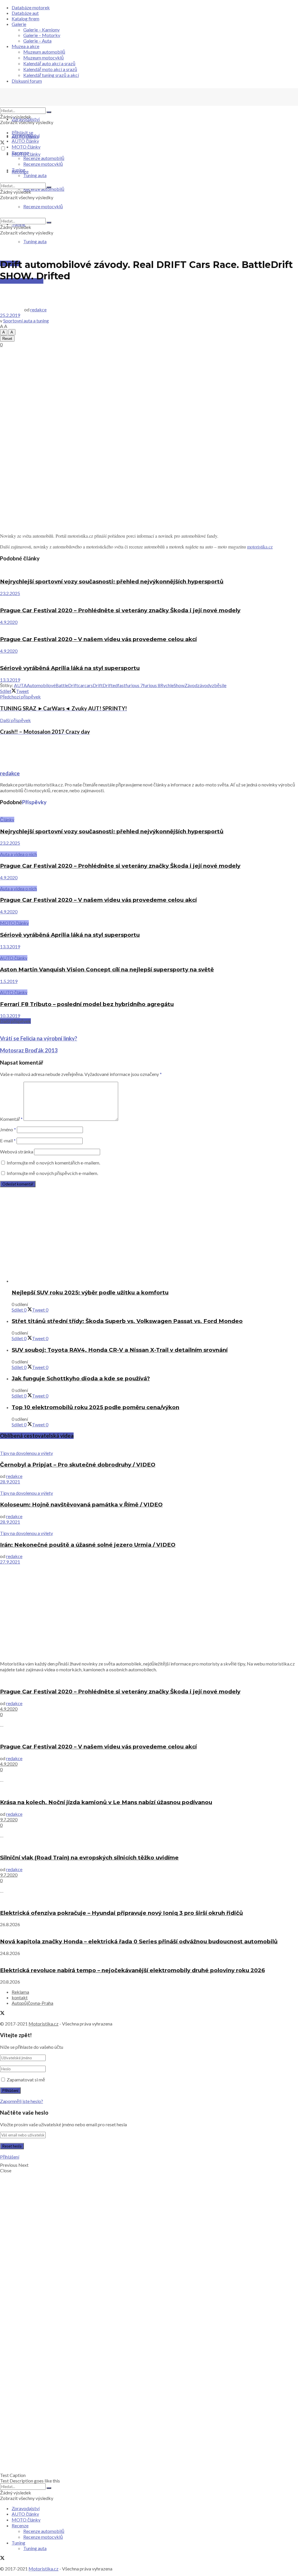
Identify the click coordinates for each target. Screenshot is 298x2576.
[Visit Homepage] (44, 105)
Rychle (167, 685)
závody (205, 685)
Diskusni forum (27, 81)
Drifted (110, 685)
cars (89, 685)
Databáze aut (25, 13)
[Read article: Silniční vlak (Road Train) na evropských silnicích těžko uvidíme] (149, 1846)
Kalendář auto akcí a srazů (49, 63)
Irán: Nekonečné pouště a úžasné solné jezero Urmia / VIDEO (88, 1545)
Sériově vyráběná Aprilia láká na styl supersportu (70, 668)
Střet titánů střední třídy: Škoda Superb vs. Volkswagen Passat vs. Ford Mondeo (127, 1321)
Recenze (20, 152)
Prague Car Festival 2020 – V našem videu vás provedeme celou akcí (98, 639)
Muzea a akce (25, 46)
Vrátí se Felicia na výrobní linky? (39, 1038)
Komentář (11, 1119)
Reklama (20, 1992)
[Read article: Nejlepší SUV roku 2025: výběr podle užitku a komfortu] (155, 1281)
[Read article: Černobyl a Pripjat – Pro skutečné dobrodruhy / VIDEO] (149, 1447)
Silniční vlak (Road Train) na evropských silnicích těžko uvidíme (89, 1858)
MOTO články (26, 147)
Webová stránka (17, 1152)
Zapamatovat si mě (26, 2080)
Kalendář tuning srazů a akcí (51, 75)
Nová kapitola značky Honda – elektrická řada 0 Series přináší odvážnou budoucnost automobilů (139, 1941)
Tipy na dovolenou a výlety (26, 1453)
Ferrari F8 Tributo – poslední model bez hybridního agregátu (87, 1004)
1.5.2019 (9, 981)
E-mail (8, 1140)
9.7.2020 (9, 1819)
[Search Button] (49, 112)
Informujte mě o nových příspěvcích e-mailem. (52, 1173)
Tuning (18, 170)
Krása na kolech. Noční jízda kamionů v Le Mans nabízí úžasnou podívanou (106, 1802)
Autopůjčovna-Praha (32, 2003)
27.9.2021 (10, 1562)
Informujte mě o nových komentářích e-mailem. (53, 1163)
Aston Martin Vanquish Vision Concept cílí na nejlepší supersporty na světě (107, 969)
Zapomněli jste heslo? (22, 2101)
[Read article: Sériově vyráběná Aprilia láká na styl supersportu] (149, 657)
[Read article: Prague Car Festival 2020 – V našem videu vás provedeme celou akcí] (149, 628)
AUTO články (25, 141)
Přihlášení (10, 2157)
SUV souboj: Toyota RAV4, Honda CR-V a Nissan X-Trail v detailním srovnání (120, 1350)
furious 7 (134, 685)
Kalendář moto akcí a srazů (50, 69)
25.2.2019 (10, 315)
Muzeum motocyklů (44, 58)
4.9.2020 (9, 622)
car (81, 685)
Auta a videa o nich (18, 854)
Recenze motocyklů (43, 164)
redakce (38, 309)
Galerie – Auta (37, 41)
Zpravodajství (26, 119)
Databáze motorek (31, 7)
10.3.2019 (10, 1016)
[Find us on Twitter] (2, 143)
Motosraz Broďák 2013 (29, 1050)
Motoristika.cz (44, 2024)
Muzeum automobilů (44, 52)
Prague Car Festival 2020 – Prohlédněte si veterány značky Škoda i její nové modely (120, 610)
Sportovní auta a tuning (26, 321)
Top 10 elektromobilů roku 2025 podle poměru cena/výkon (95, 1407)
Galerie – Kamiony (41, 30)
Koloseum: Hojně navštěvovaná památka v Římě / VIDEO (81, 1505)
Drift (98, 685)
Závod (191, 685)
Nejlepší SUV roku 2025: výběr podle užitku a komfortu (90, 1293)
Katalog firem (25, 18)
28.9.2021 (10, 1482)
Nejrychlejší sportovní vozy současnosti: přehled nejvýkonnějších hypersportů (112, 582)
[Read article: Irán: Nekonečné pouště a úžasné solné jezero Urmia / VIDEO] (149, 1527)
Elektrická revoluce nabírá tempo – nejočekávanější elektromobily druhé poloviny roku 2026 (132, 1970)
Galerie (19, 24)
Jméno (8, 1129)
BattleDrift (67, 685)
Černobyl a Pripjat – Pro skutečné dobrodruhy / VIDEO (78, 1465)
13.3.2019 (10, 680)
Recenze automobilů (44, 158)
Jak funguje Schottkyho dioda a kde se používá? (81, 1378)
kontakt (20, 1997)
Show (179, 685)
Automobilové (41, 685)
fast (121, 685)
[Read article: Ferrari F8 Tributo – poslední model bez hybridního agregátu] (149, 987)
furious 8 (152, 685)
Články (7, 819)
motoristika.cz (260, 547)
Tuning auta (35, 241)
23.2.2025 (10, 593)
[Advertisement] (149, 390)
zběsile (219, 685)
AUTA (20, 685)
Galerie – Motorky (42, 35)
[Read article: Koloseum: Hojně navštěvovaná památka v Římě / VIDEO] (149, 1487)
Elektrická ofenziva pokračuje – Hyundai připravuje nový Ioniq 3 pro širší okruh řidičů (121, 1913)
